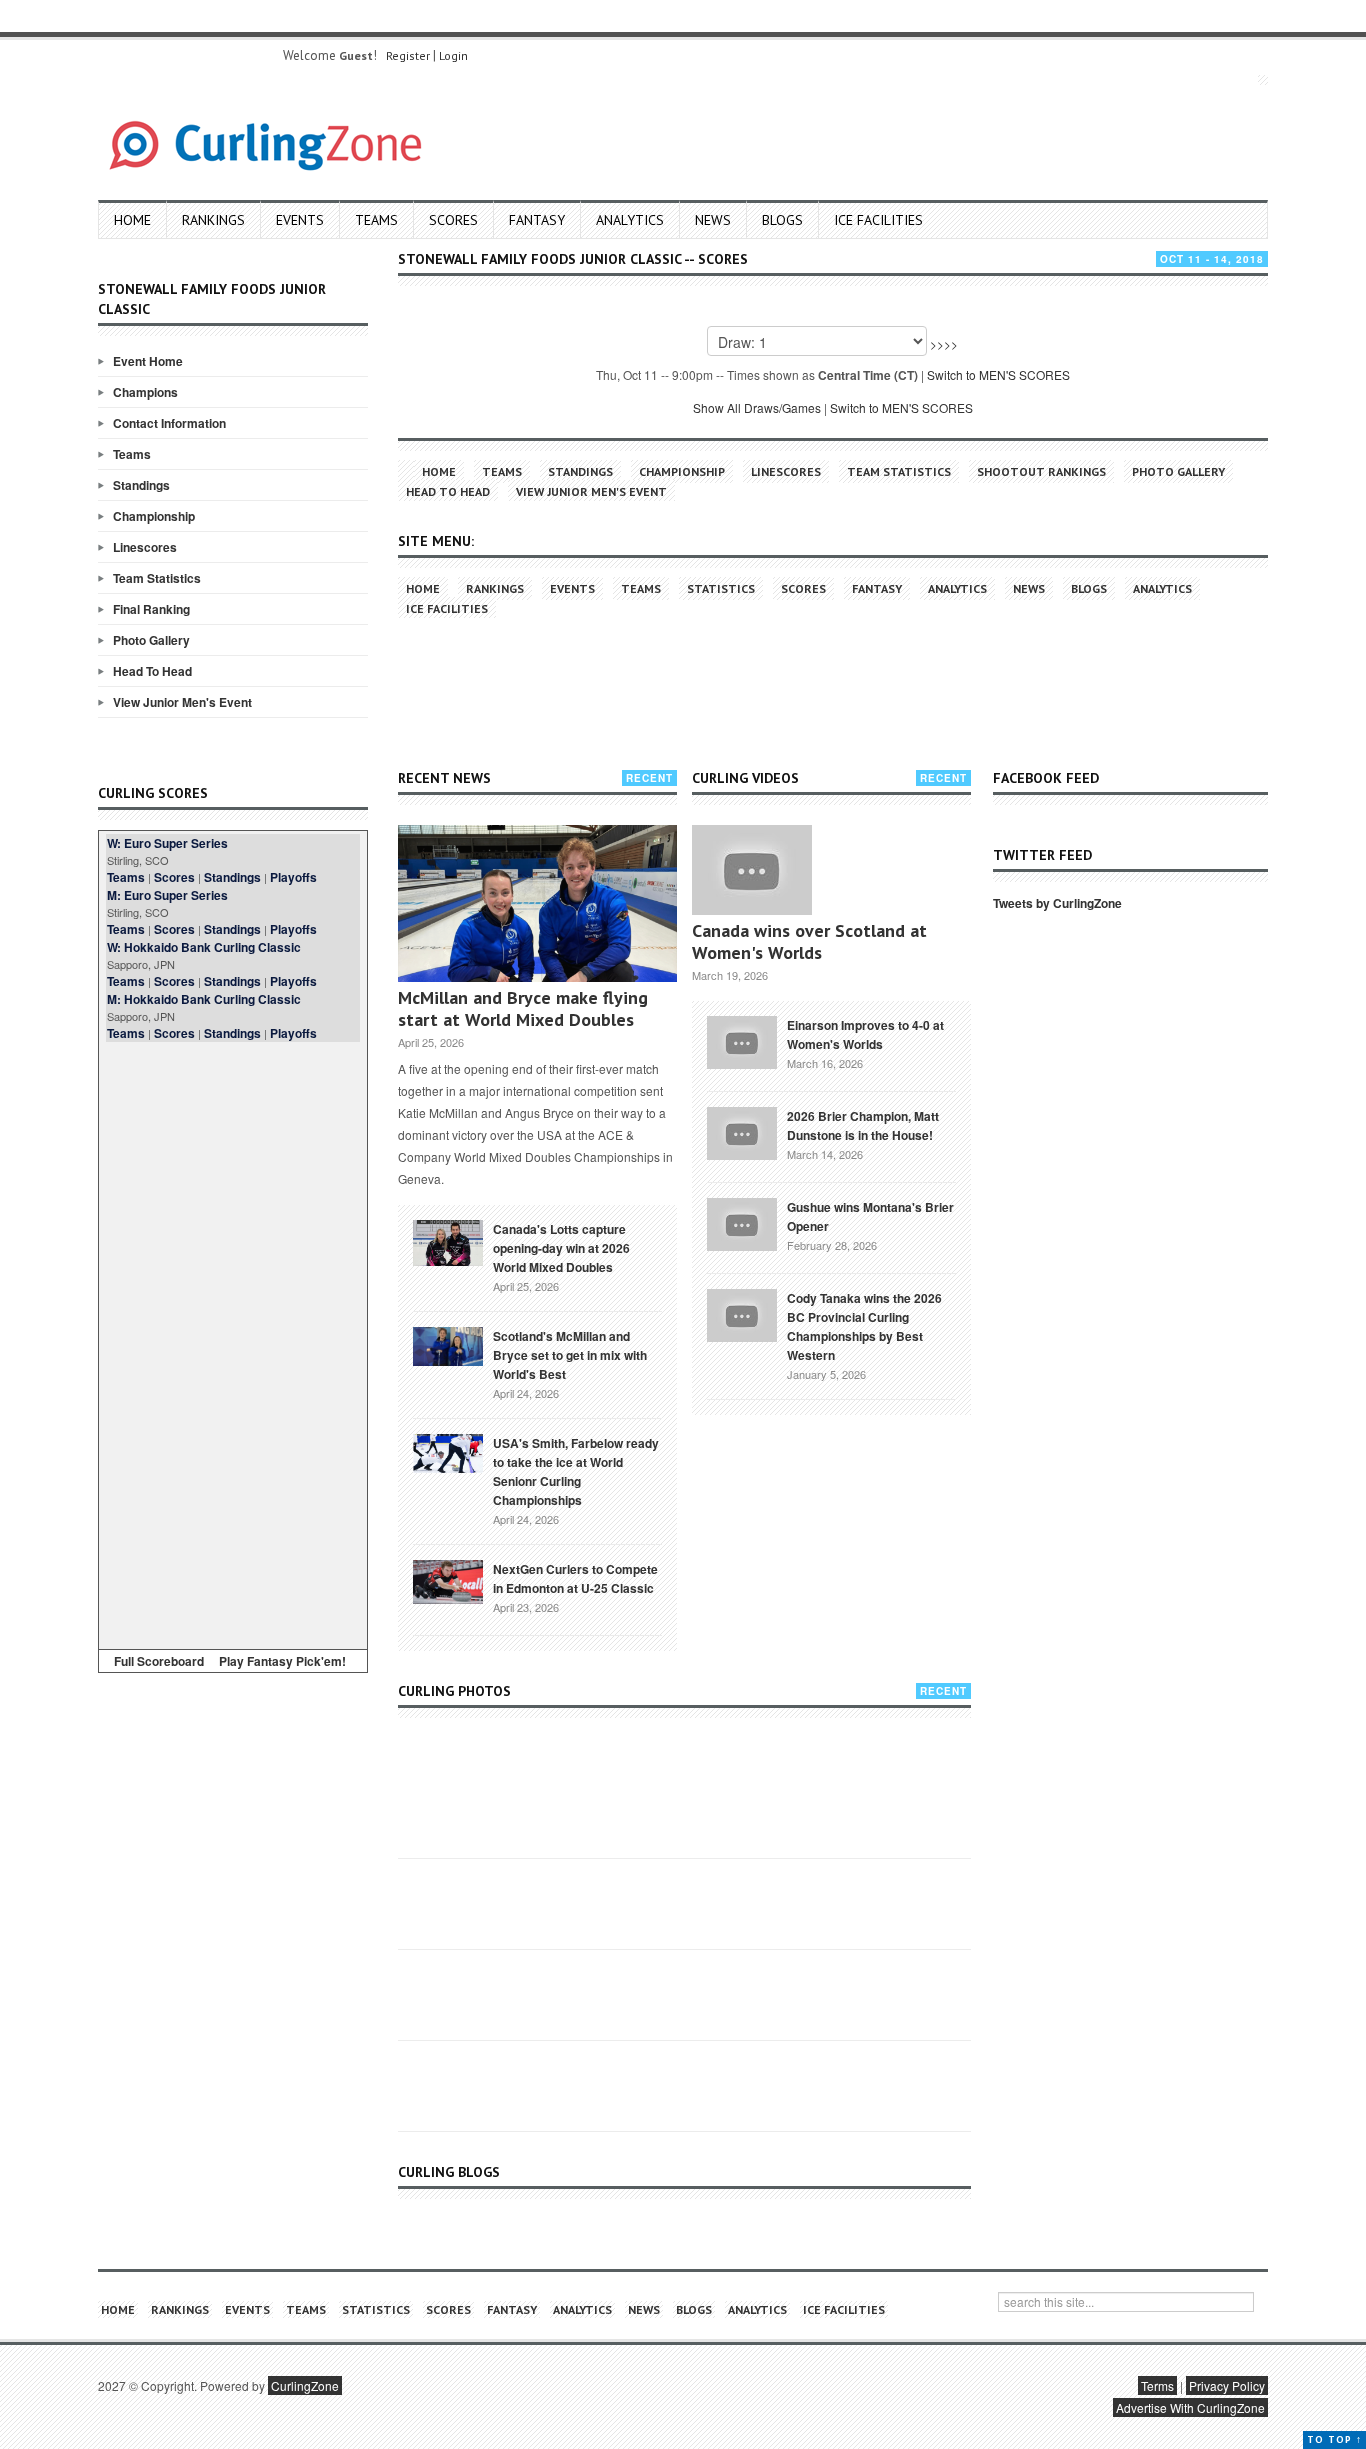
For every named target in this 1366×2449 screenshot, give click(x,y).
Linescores (145, 547)
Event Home (148, 361)
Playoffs (293, 877)
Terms (1157, 2385)
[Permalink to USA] (448, 1452)
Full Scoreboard (159, 1661)
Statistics (721, 588)
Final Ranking (151, 609)
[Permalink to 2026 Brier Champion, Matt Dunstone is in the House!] (742, 1131)
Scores (453, 220)
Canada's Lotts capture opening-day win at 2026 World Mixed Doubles (561, 1248)
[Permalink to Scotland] (448, 1345)
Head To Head (152, 671)
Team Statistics (157, 578)
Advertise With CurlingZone (1190, 2407)
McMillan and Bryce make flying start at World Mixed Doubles (523, 1008)
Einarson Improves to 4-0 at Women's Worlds (865, 1034)
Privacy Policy (1227, 2385)
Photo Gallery (151, 640)
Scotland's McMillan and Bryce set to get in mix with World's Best (570, 1355)
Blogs (782, 220)
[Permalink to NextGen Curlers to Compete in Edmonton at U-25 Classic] (448, 1580)
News (713, 220)
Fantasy (537, 220)
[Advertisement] (233, 1342)
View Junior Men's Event (182, 702)
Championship (154, 516)
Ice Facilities (878, 220)
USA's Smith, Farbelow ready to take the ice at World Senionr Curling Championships (576, 1471)
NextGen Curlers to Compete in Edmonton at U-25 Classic (575, 1578)
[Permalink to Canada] (448, 1241)
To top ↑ (1334, 2439)
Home (132, 220)
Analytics (630, 220)
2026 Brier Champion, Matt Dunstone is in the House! (863, 1125)
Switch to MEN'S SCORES (998, 374)
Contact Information (169, 423)
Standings (141, 485)
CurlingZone (305, 2385)
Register (408, 55)
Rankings (213, 220)
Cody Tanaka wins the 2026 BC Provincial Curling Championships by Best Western (864, 1326)
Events (300, 220)
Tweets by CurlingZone (1057, 903)
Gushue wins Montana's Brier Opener (870, 1216)
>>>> (944, 343)
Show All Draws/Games (757, 407)
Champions (145, 392)
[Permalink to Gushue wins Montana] (742, 1222)
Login (453, 55)
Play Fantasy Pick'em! (282, 1661)
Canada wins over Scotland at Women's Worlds (809, 941)
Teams (376, 220)
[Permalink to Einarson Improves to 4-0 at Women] (742, 1040)
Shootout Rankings (1041, 471)
